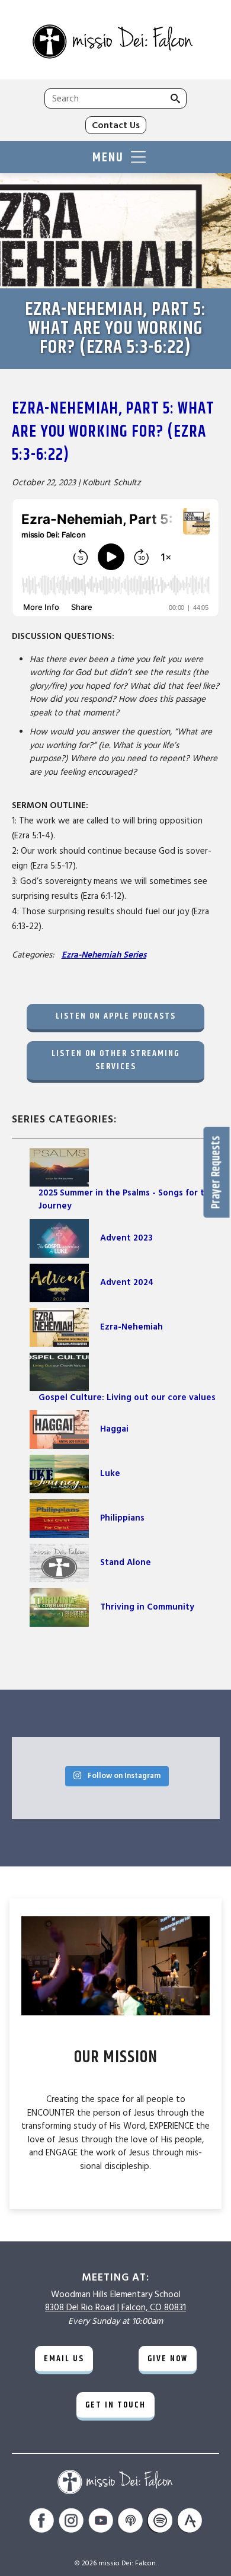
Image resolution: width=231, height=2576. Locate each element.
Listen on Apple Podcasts (116, 1016)
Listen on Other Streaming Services (115, 1060)
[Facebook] (41, 2522)
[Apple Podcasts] (130, 2522)
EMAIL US (64, 2359)
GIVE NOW (168, 2359)
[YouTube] (101, 2522)
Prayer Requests (216, 1172)
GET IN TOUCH (115, 2405)
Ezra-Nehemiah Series (104, 955)
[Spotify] (160, 2522)
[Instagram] (71, 2522)
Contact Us (116, 125)
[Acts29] (190, 2522)
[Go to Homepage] (115, 43)
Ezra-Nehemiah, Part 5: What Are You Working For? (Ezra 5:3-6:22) (113, 432)
